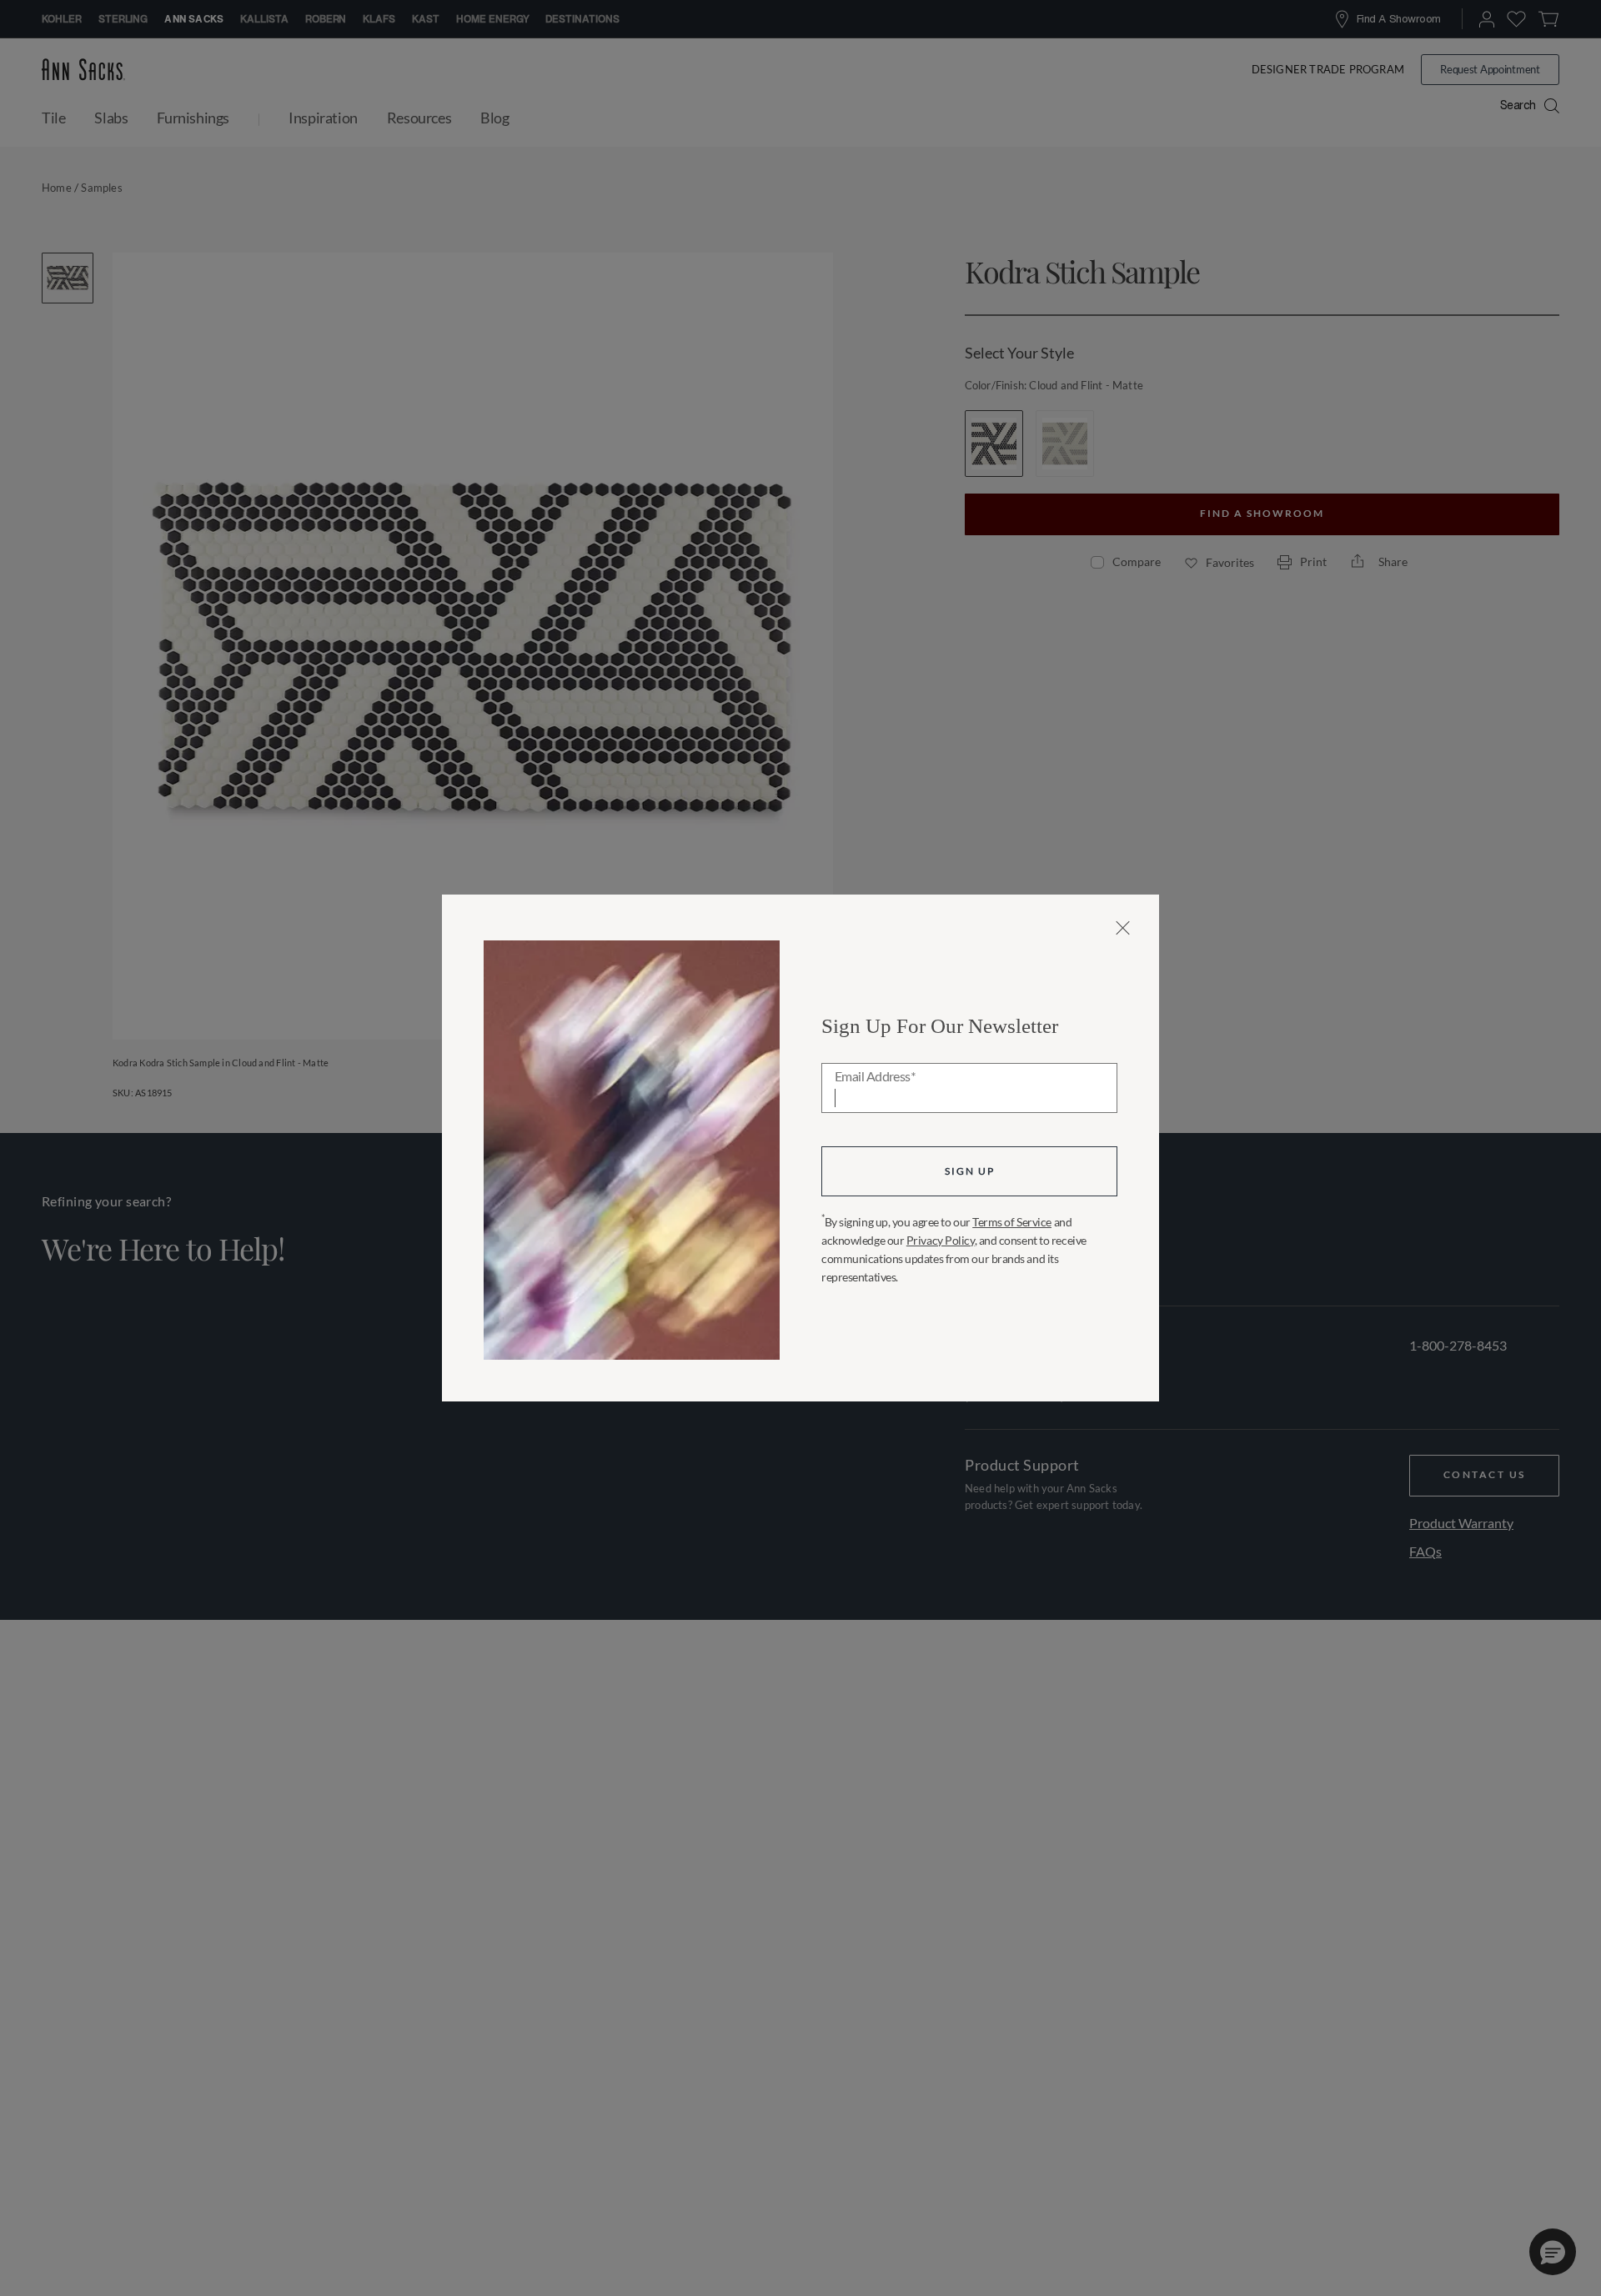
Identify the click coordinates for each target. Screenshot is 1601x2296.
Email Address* (875, 1077)
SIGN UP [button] (970, 1171)
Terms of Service (1012, 1222)
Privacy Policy (941, 1240)
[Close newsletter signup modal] (1123, 928)
